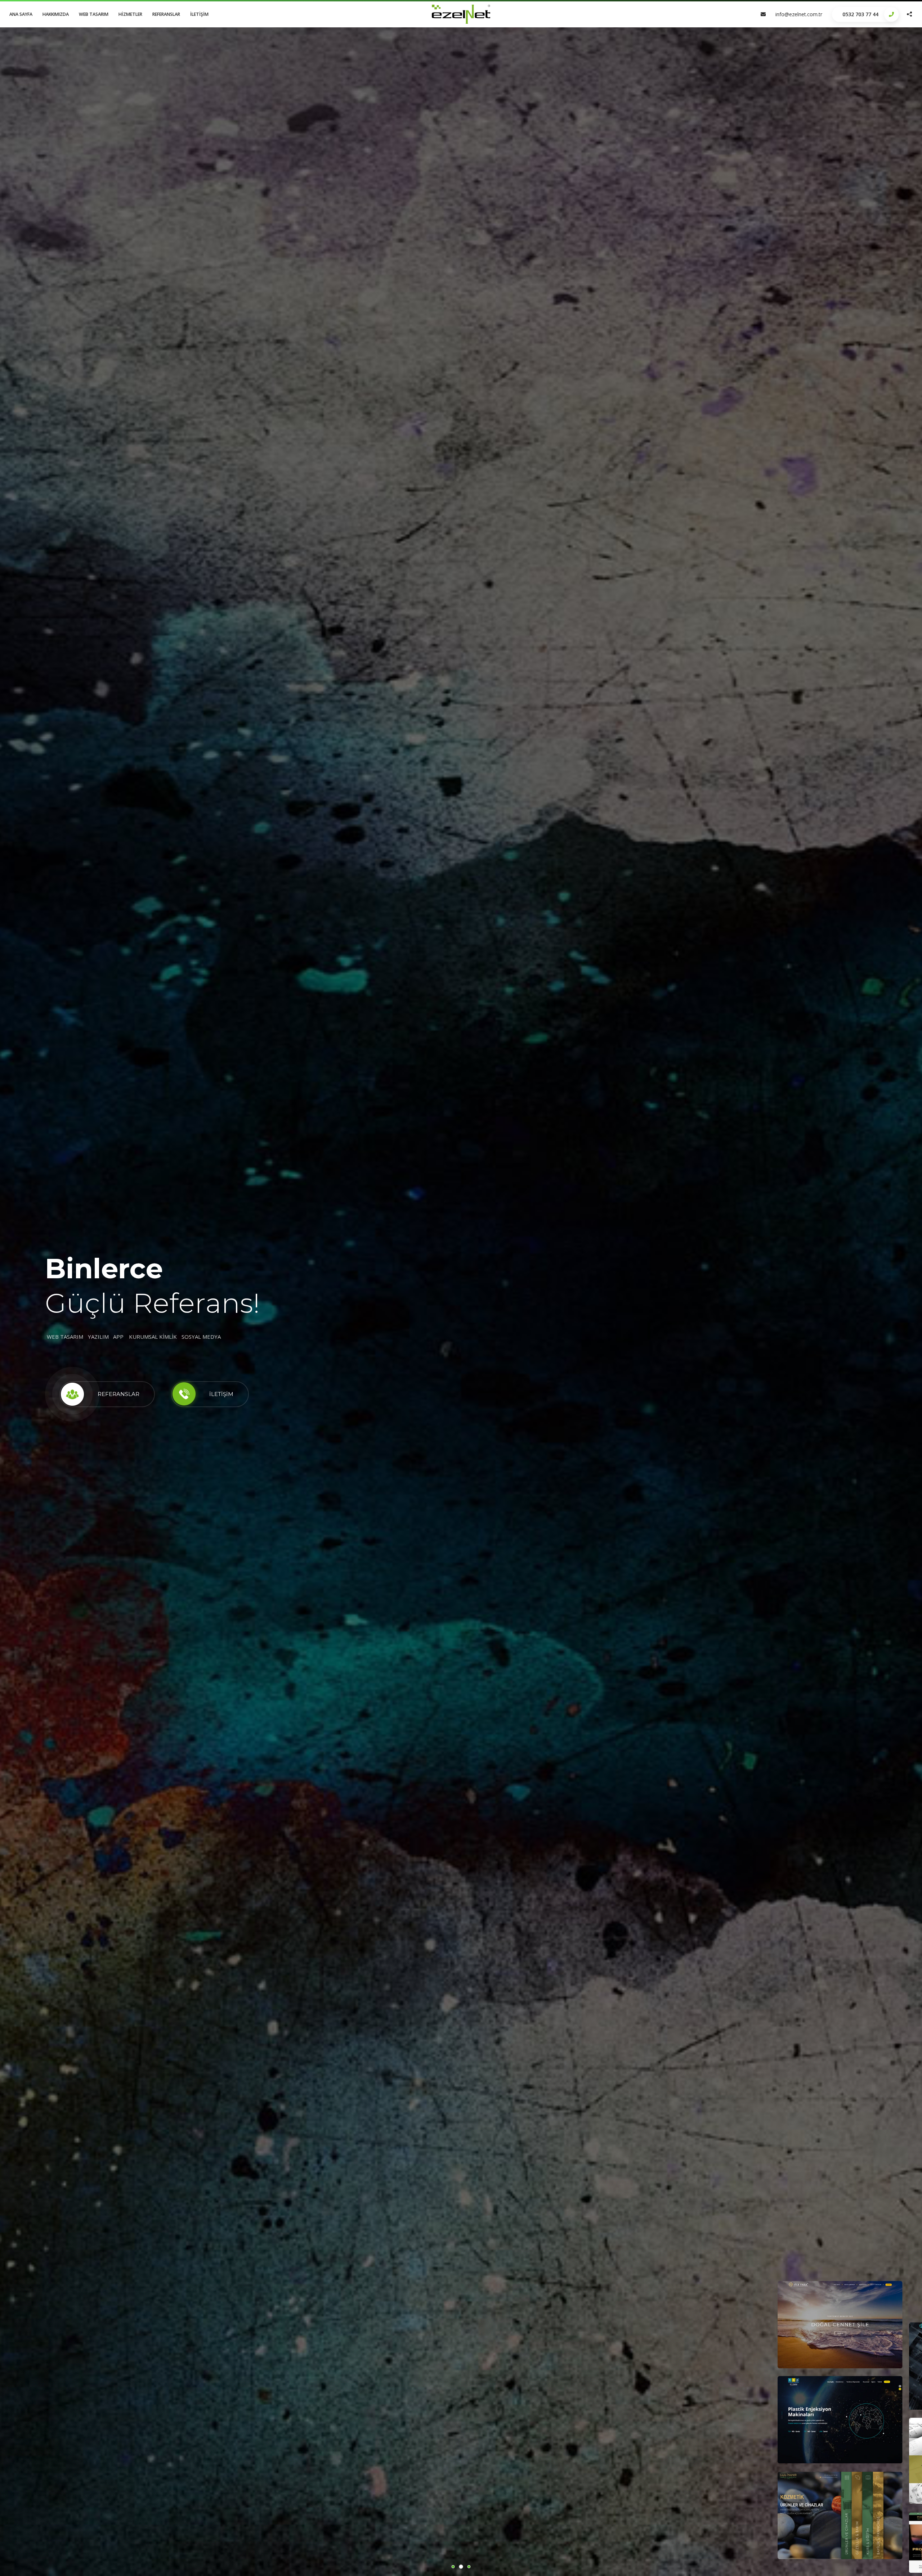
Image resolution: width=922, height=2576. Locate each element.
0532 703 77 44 (860, 14)
